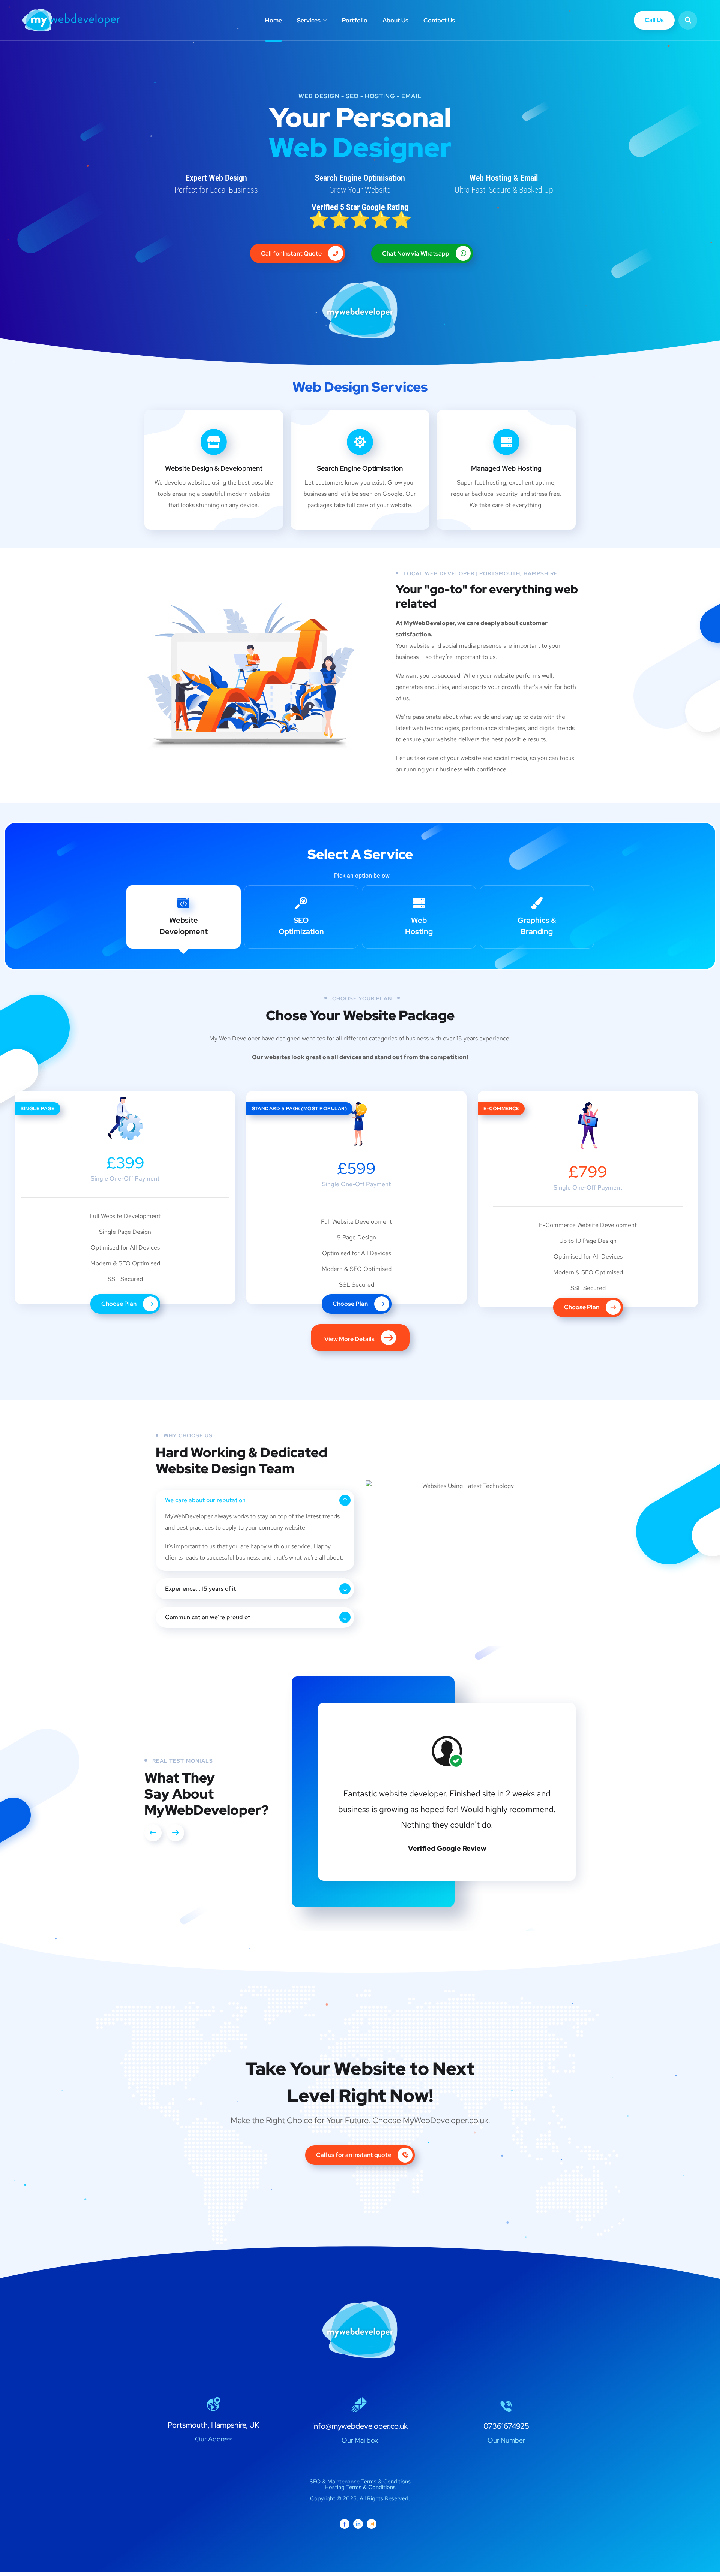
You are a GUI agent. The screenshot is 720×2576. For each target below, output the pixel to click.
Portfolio (355, 20)
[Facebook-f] (345, 2524)
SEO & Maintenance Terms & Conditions (360, 2482)
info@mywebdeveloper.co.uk (360, 2426)
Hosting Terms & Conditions (360, 2487)
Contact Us (439, 20)
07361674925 (506, 2426)
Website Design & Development (214, 468)
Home (274, 20)
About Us (395, 20)
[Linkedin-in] (358, 2524)
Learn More (500, 535)
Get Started (208, 535)
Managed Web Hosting (506, 468)
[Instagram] (372, 2524)
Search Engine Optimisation (360, 468)
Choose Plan (119, 1304)
